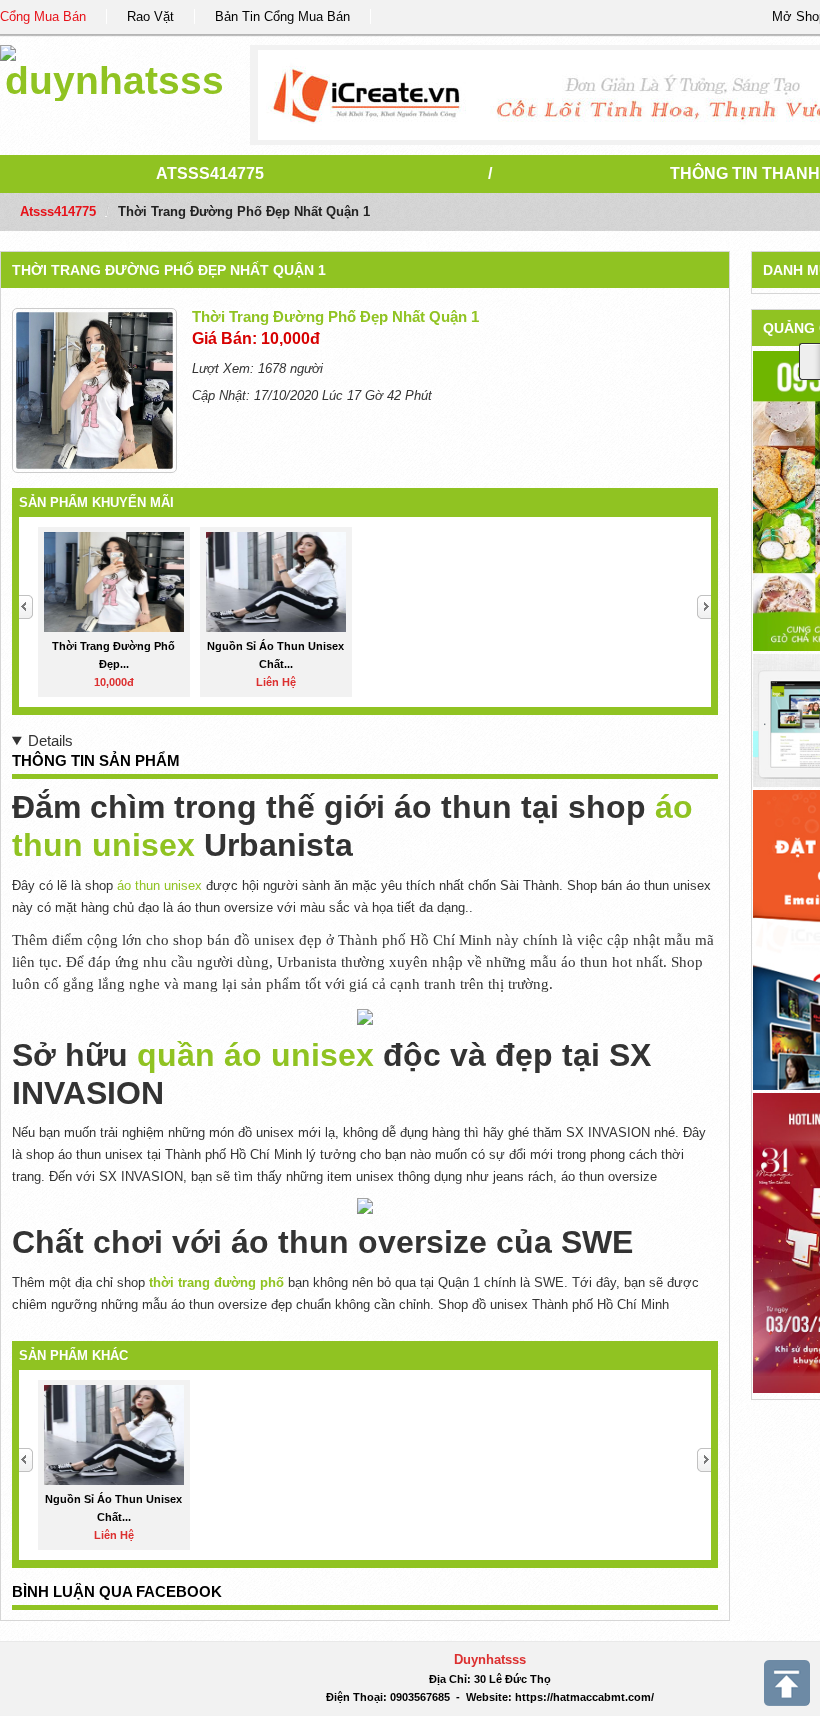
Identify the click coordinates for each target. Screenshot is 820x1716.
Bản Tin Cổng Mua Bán (282, 16)
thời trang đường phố (216, 1282)
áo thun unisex (159, 885)
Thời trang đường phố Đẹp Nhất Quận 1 (169, 270)
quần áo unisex (255, 1055)
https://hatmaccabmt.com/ (584, 1697)
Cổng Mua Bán (43, 16)
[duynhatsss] (114, 69)
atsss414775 (210, 173)
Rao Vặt (150, 16)
